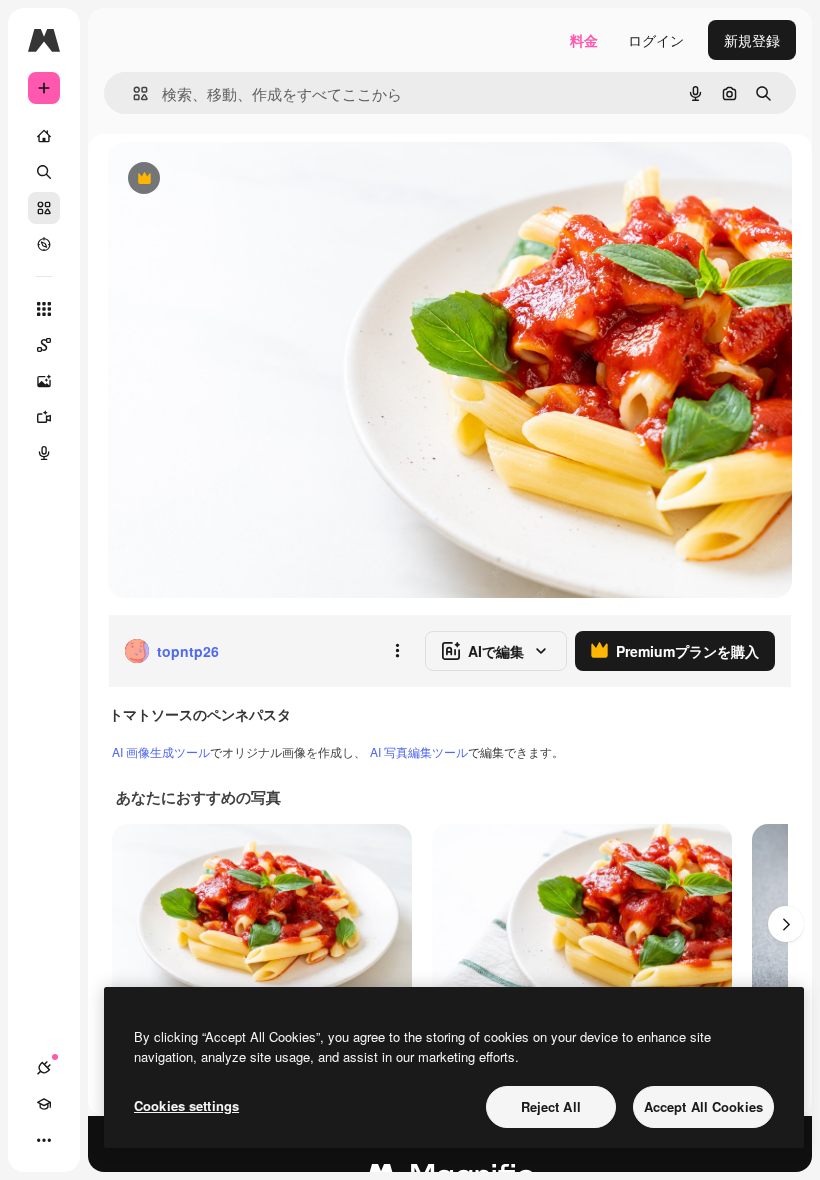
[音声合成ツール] (44, 453)
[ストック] (44, 208)
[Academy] (44, 1104)
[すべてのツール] (44, 309)
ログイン (656, 40)
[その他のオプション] (397, 651)
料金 (584, 40)
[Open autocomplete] (132, 93)
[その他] (44, 1140)
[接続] (44, 1068)
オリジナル (245, 179)
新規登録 (752, 40)
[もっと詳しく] (44, 244)
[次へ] (786, 924)
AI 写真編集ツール (419, 751)
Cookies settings (186, 1105)
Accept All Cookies (703, 1106)
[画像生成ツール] (44, 381)
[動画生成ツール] (44, 417)
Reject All (551, 1106)
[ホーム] (44, 136)
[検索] (44, 172)
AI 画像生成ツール (161, 751)
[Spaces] (44, 345)
